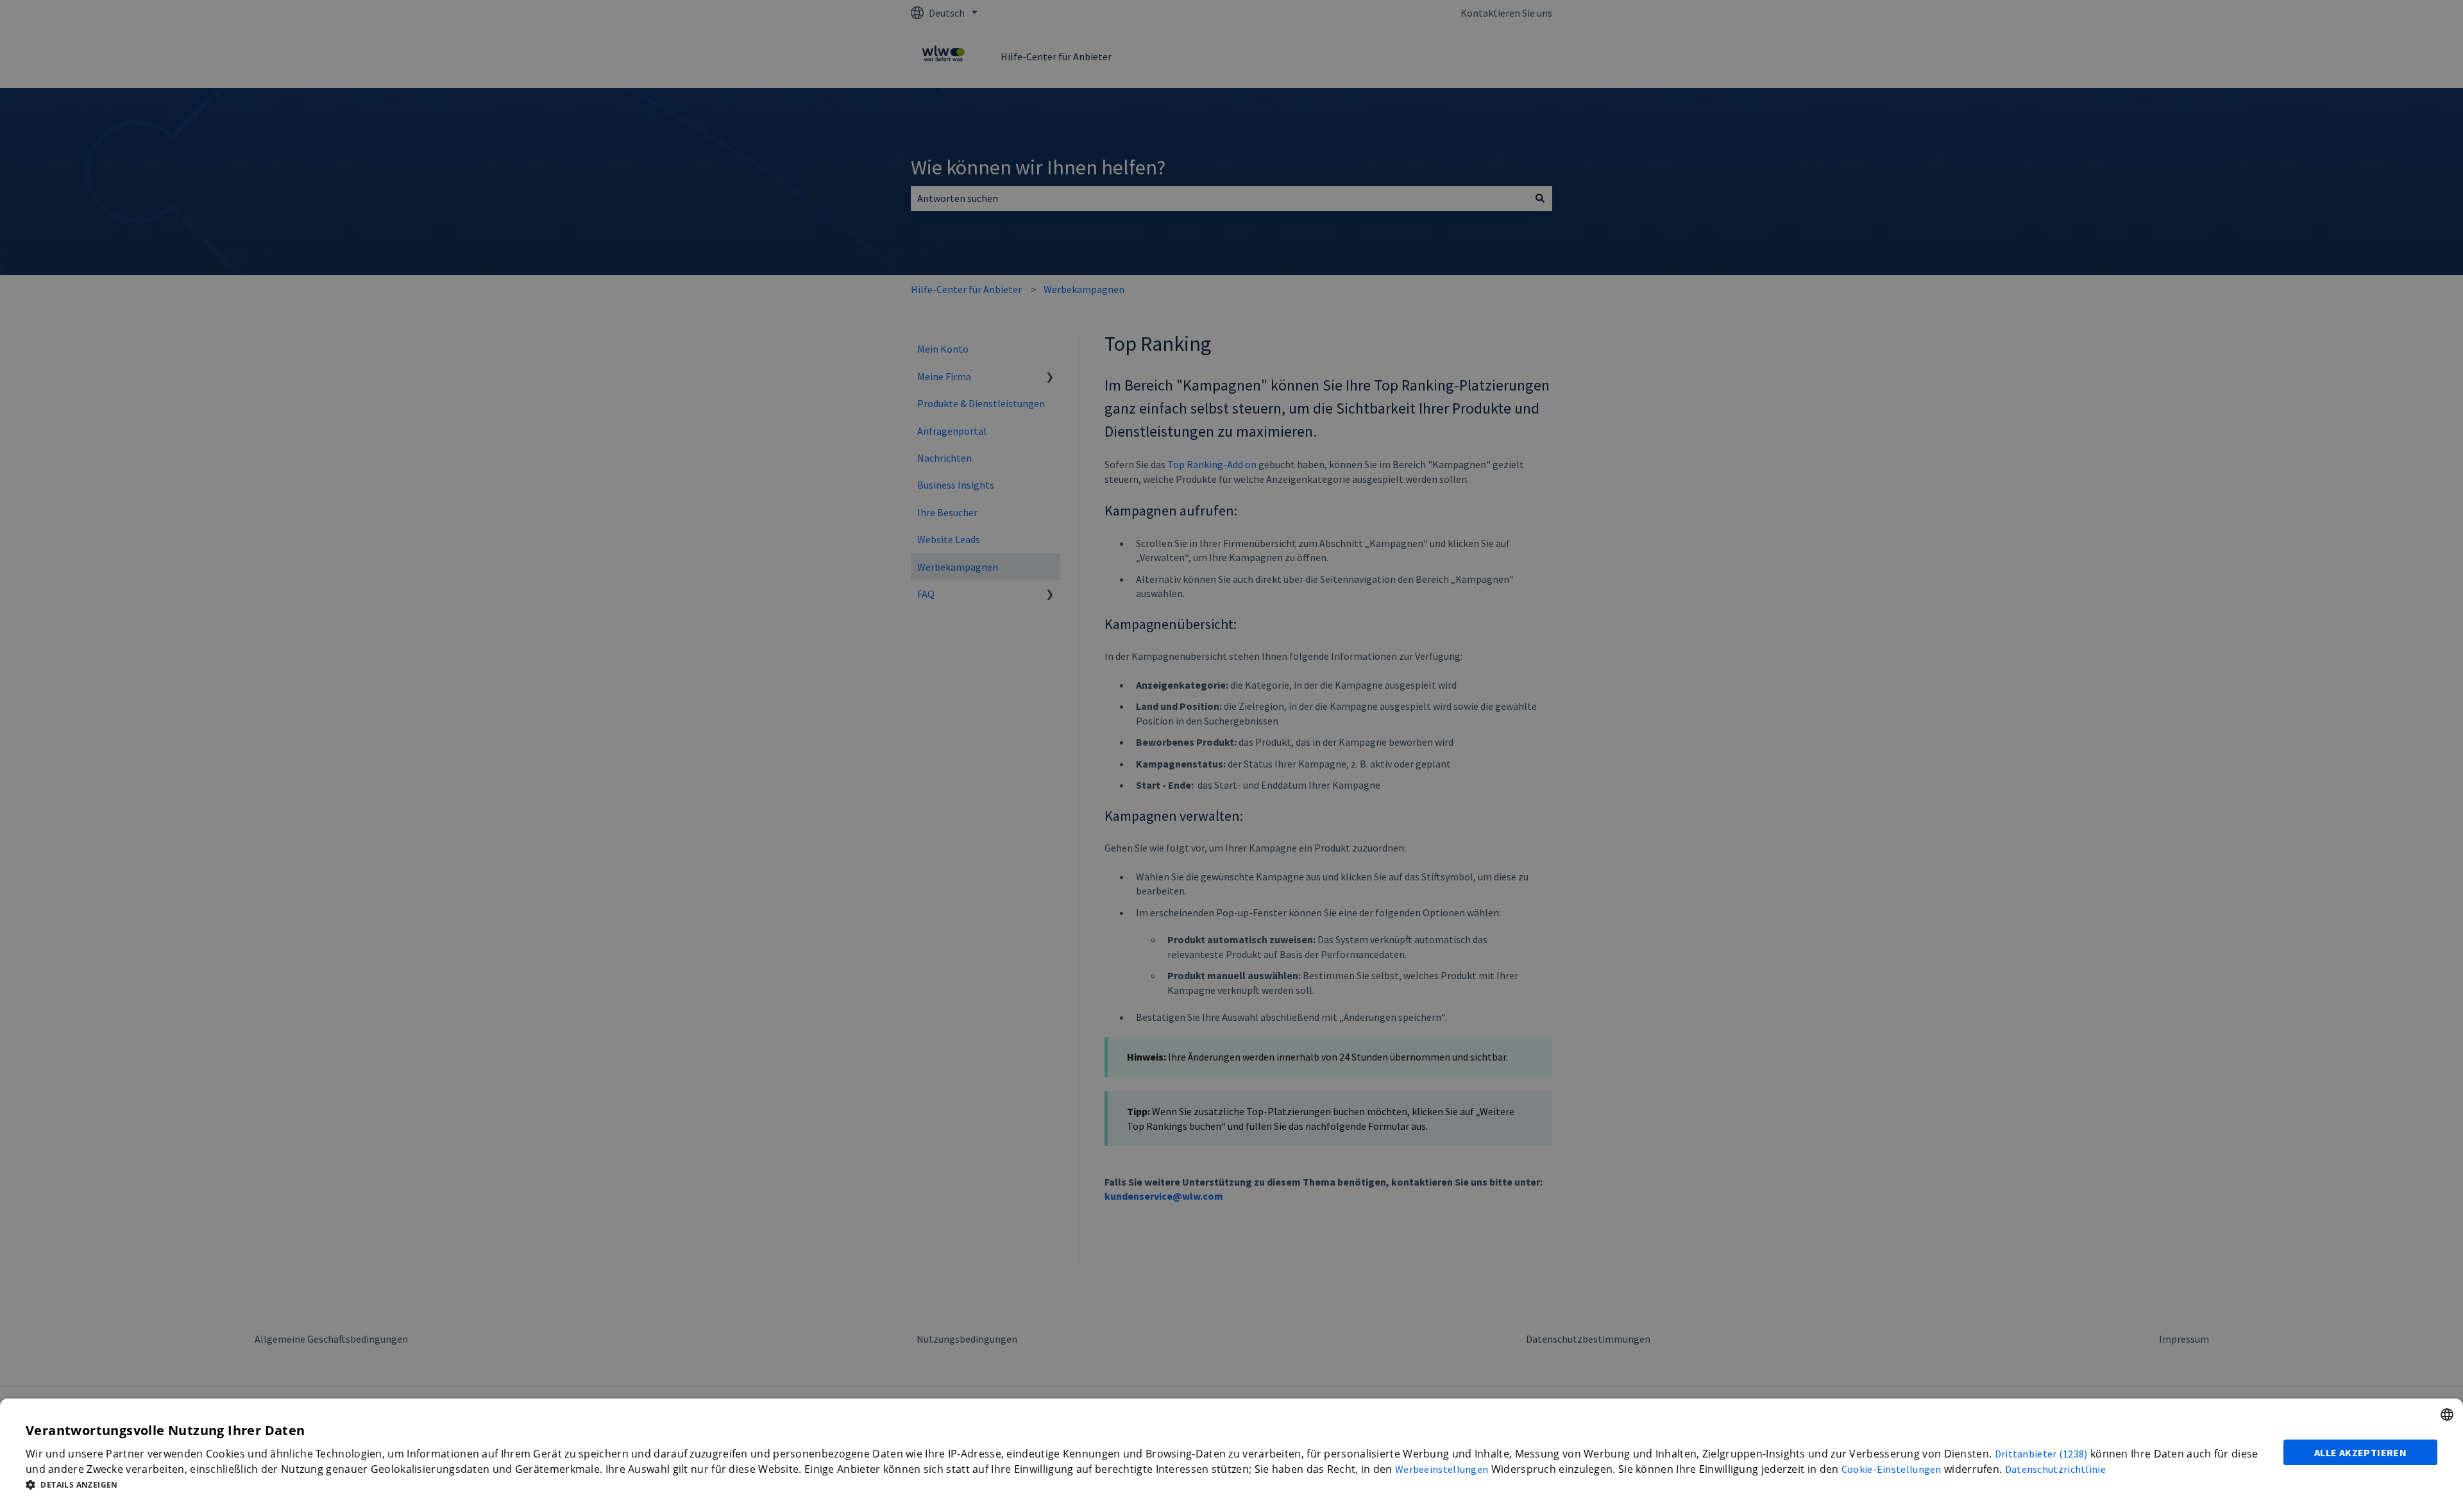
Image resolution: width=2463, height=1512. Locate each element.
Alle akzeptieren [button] (2360, 1452)
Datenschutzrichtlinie (2055, 1469)
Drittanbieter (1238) (2041, 1454)
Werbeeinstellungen (1442, 1469)
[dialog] (1231, 1455)
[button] (1147, 1484)
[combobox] (2447, 1415)
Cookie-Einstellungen (1892, 1469)
